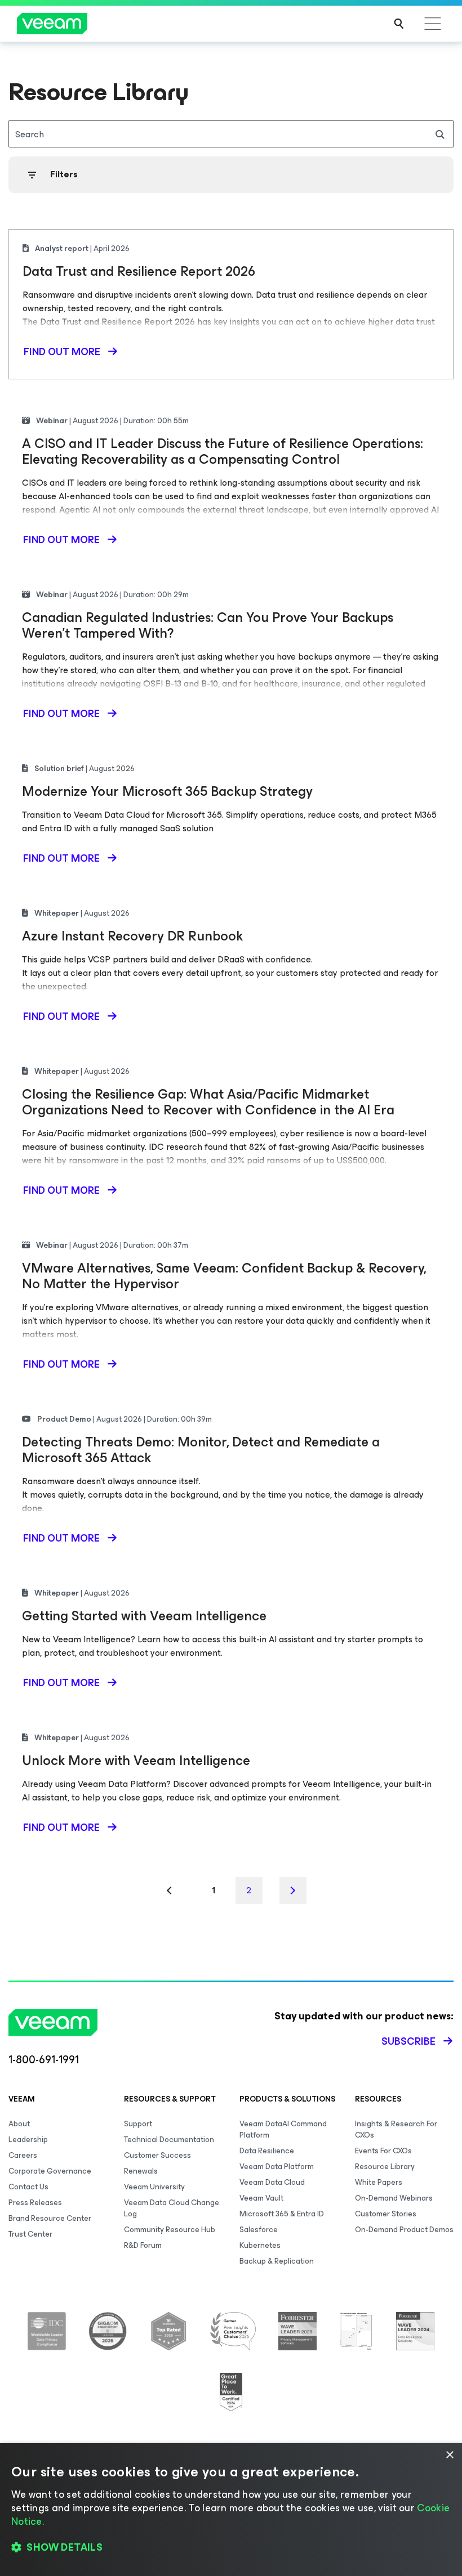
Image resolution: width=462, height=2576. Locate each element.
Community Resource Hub (170, 2230)
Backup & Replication (277, 2261)
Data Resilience (267, 2151)
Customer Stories (386, 2214)
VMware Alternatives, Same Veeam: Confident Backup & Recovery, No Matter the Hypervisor (224, 1276)
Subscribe (408, 2041)
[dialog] (231, 2510)
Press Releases (35, 2203)
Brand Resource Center (50, 2218)
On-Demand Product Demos (404, 2230)
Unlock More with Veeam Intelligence (136, 1760)
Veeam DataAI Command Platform (283, 2129)
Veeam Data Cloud (272, 2182)
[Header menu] (433, 24)
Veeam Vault (261, 2198)
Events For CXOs (383, 2151)
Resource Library (385, 2167)
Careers (23, 2155)
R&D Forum (143, 2245)
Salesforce (259, 2230)
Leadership (28, 2140)
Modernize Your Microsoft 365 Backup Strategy (167, 791)
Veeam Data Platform (277, 2167)
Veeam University (154, 2187)
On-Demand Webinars (394, 2198)
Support (138, 2124)
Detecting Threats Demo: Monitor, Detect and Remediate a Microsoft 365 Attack (201, 1450)
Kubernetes (260, 2245)
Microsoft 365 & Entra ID (282, 2214)
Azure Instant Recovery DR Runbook (132, 936)
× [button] (449, 2455)
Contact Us (28, 2187)
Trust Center (30, 2234)
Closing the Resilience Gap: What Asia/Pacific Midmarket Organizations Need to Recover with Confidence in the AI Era (208, 1102)
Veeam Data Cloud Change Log (172, 2208)
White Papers (379, 2182)
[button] (231, 2548)
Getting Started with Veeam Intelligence (144, 1616)
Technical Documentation (169, 2140)
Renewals (141, 2171)
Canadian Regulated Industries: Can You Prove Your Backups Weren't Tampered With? (208, 625)
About (19, 2124)
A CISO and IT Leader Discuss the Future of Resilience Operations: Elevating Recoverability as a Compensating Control (223, 451)
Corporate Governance (50, 2171)
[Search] (399, 24)
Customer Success (157, 2155)
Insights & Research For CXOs (396, 2129)
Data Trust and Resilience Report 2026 (139, 271)
